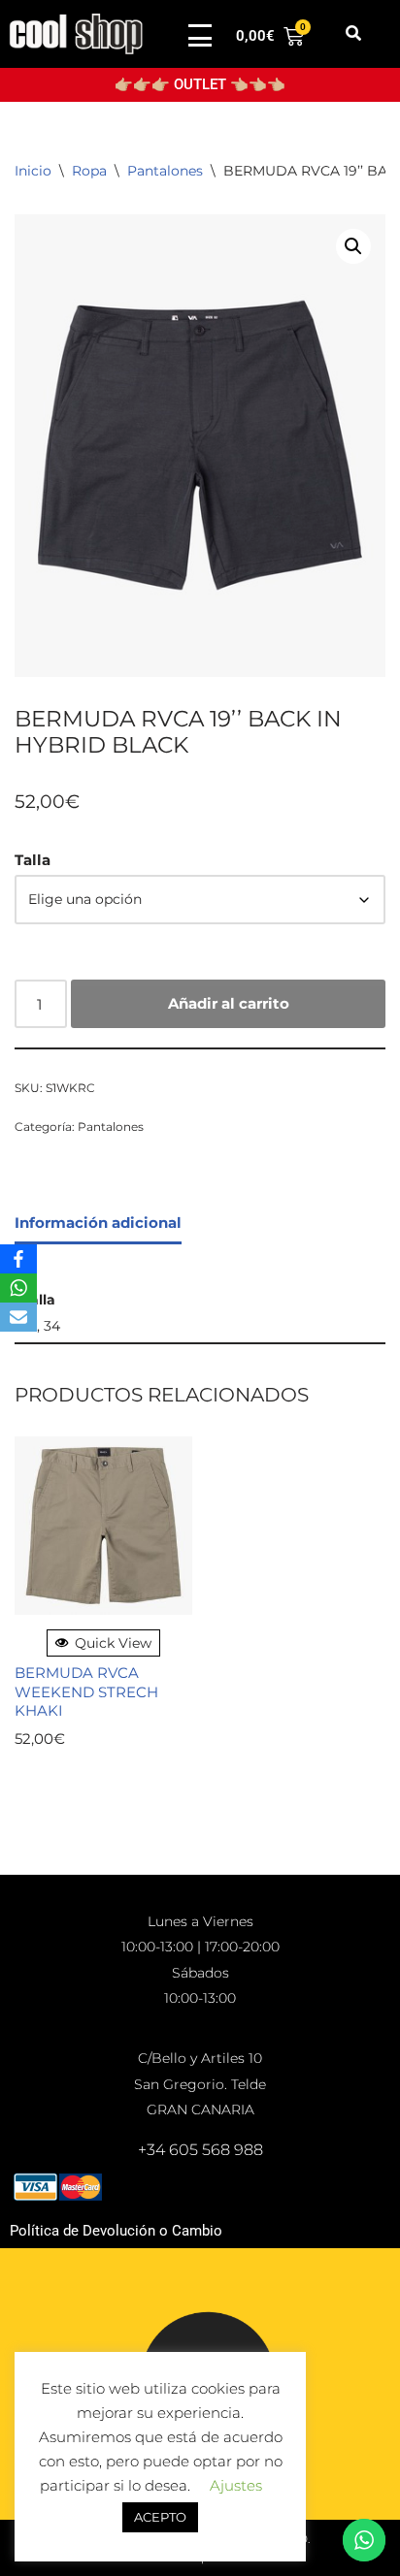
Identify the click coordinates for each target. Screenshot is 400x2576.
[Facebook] (18, 1259)
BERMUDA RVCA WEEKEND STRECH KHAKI (86, 1691)
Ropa (89, 171)
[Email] (18, 1317)
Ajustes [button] (236, 2485)
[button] (353, 34)
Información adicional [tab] (98, 1223)
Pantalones (165, 171)
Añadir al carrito (229, 1003)
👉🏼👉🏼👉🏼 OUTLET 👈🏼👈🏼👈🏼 (200, 84)
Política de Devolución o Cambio (116, 2231)
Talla (33, 860)
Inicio (33, 171)
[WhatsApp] (18, 1288)
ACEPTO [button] (160, 2517)
